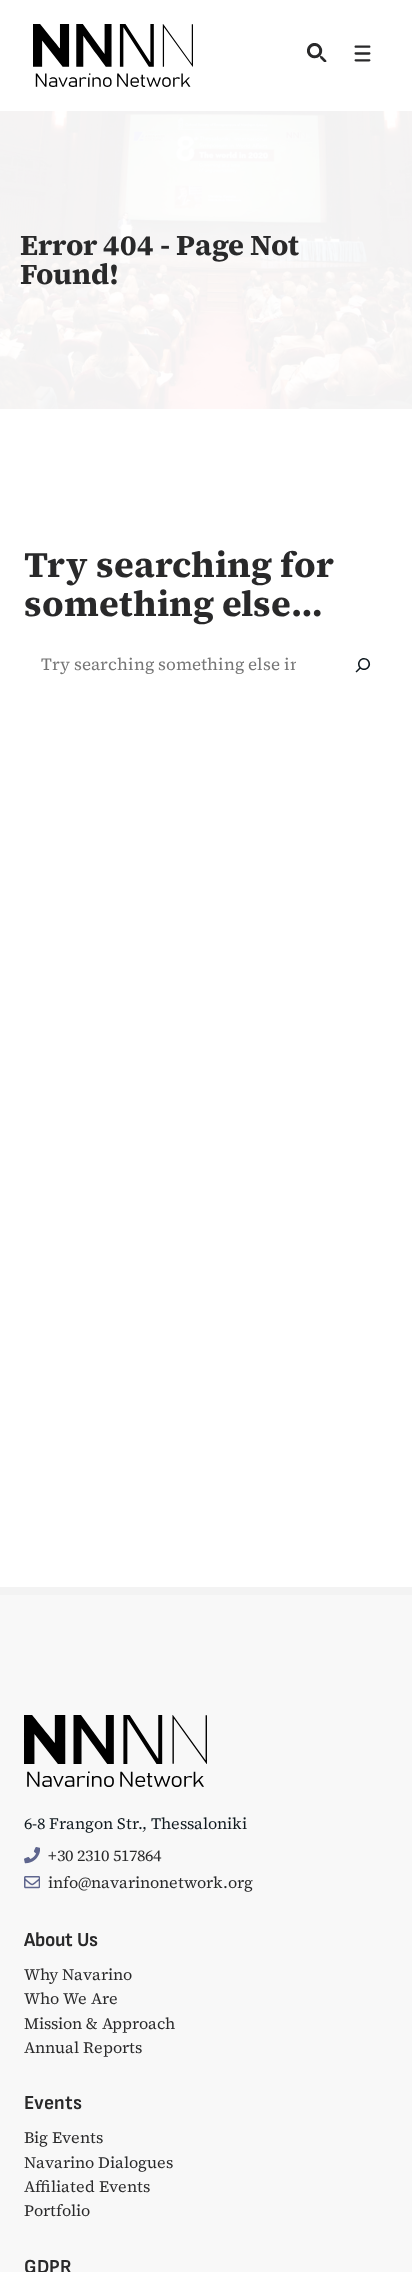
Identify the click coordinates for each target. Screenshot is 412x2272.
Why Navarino (78, 1974)
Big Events (63, 2137)
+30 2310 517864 (104, 1855)
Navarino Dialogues (98, 2162)
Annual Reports (83, 2047)
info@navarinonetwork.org (150, 1882)
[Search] (363, 665)
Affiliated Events (87, 2186)
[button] (313, 55)
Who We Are (71, 1998)
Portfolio (57, 2210)
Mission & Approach (99, 2023)
